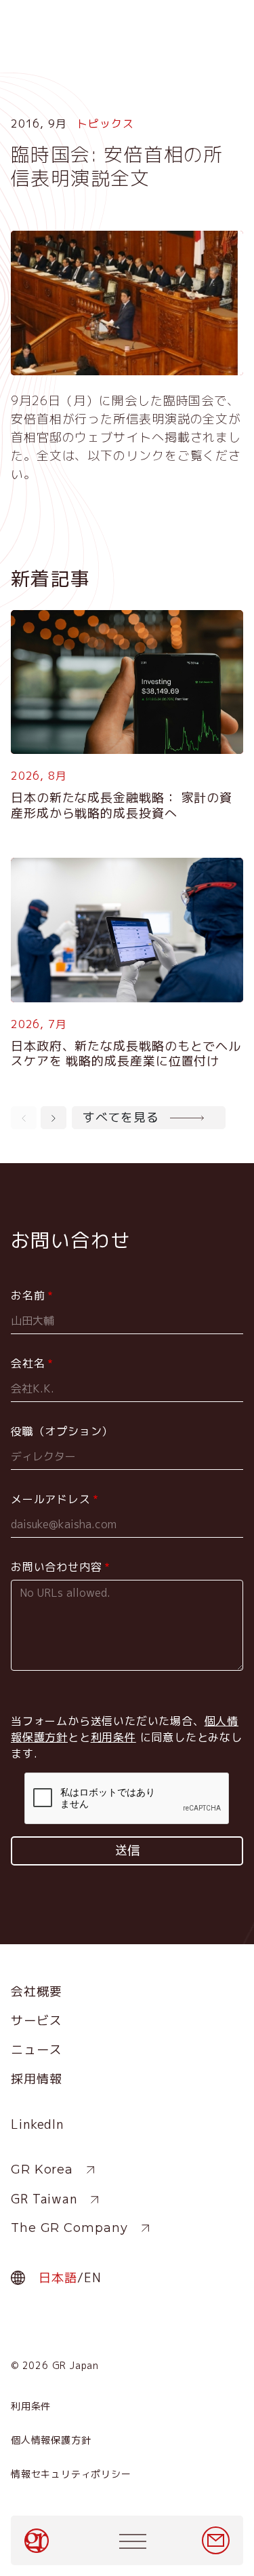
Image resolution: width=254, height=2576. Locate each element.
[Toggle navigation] (133, 2541)
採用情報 (37, 2079)
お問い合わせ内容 (56, 1567)
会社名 (28, 1363)
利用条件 (31, 2406)
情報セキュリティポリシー (71, 2474)
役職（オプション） (62, 1431)
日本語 (58, 2278)
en (93, 2278)
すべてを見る (121, 1117)
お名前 (28, 1295)
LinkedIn (37, 2124)
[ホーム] (38, 2541)
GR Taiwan (44, 2199)
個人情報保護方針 (51, 2440)
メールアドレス (51, 1499)
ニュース (37, 2050)
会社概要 (37, 1991)
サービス (37, 2021)
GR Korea (42, 2170)
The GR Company (69, 2228)
